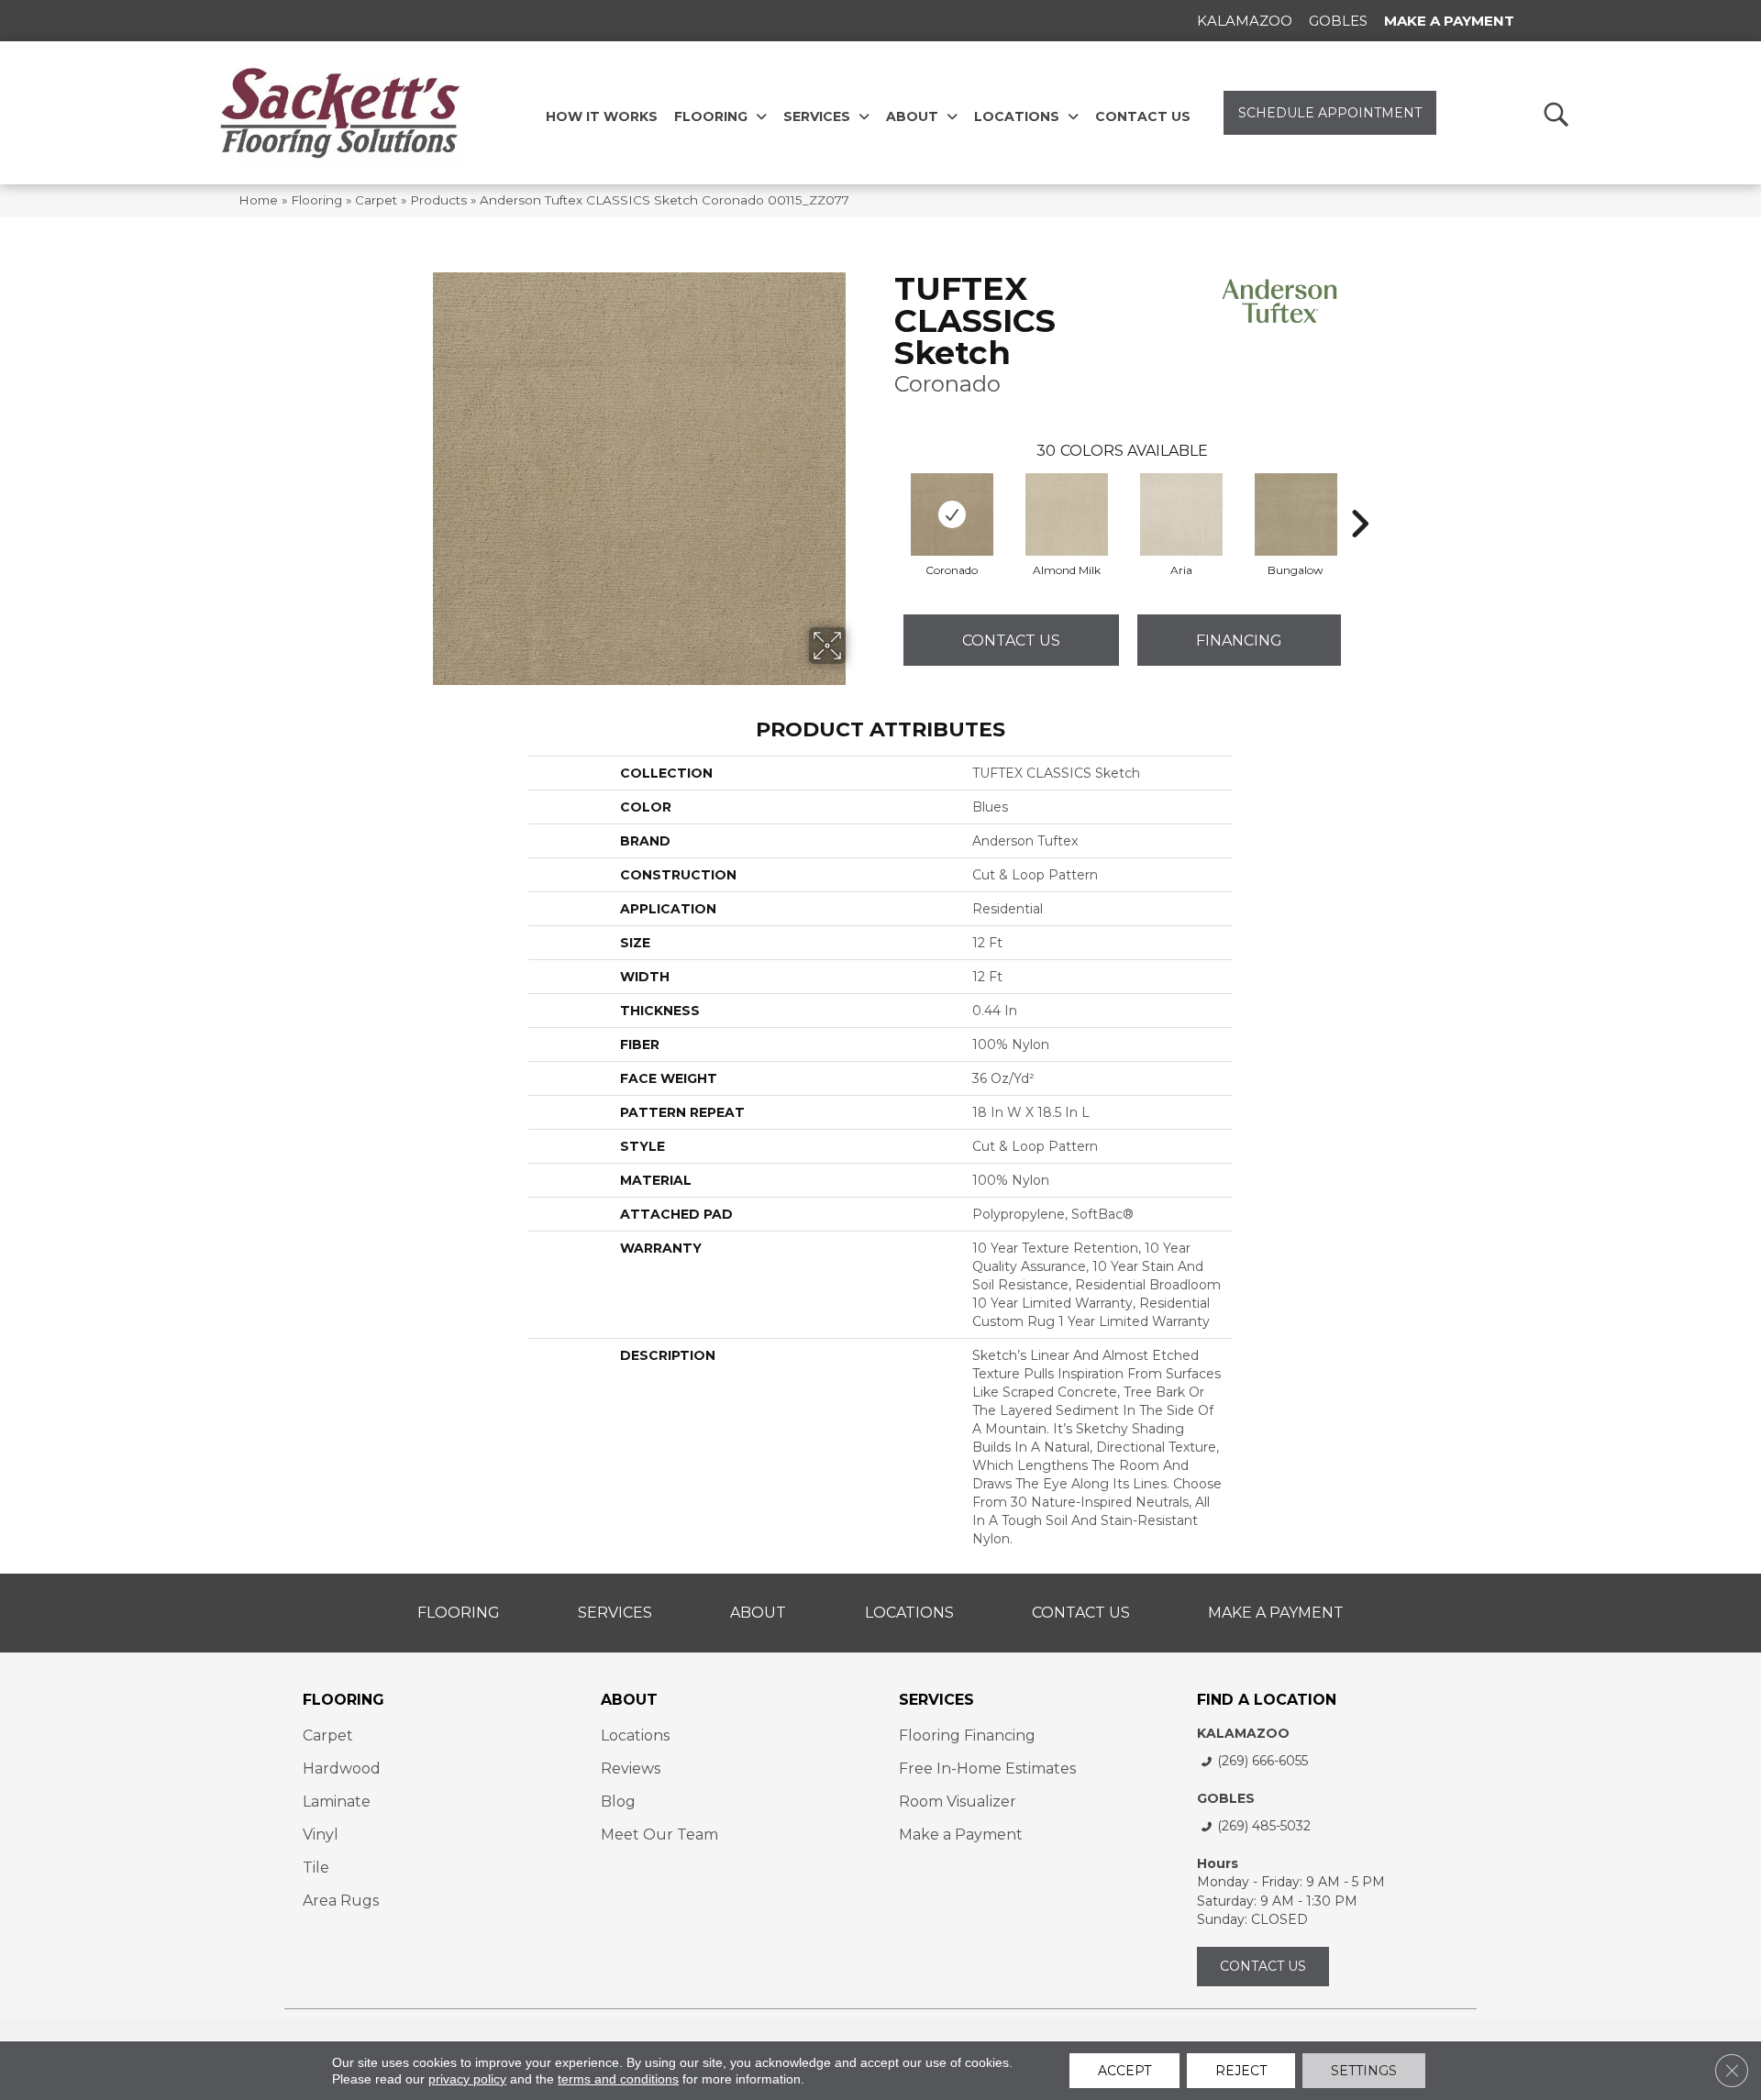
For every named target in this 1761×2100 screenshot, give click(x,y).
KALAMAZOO (1243, 1733)
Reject (1241, 2071)
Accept (1124, 2071)
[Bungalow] (1296, 514)
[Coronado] (952, 514)
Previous (885, 496)
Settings (1364, 2071)
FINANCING (1239, 641)
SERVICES (936, 1700)
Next (1359, 496)
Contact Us (1011, 641)
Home (258, 200)
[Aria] (1181, 514)
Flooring (316, 200)
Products (438, 200)
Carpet (376, 200)
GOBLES (1226, 1798)
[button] (1555, 113)
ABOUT (629, 1700)
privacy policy (467, 2079)
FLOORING (343, 1700)
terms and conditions (618, 2079)
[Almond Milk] (1067, 514)
